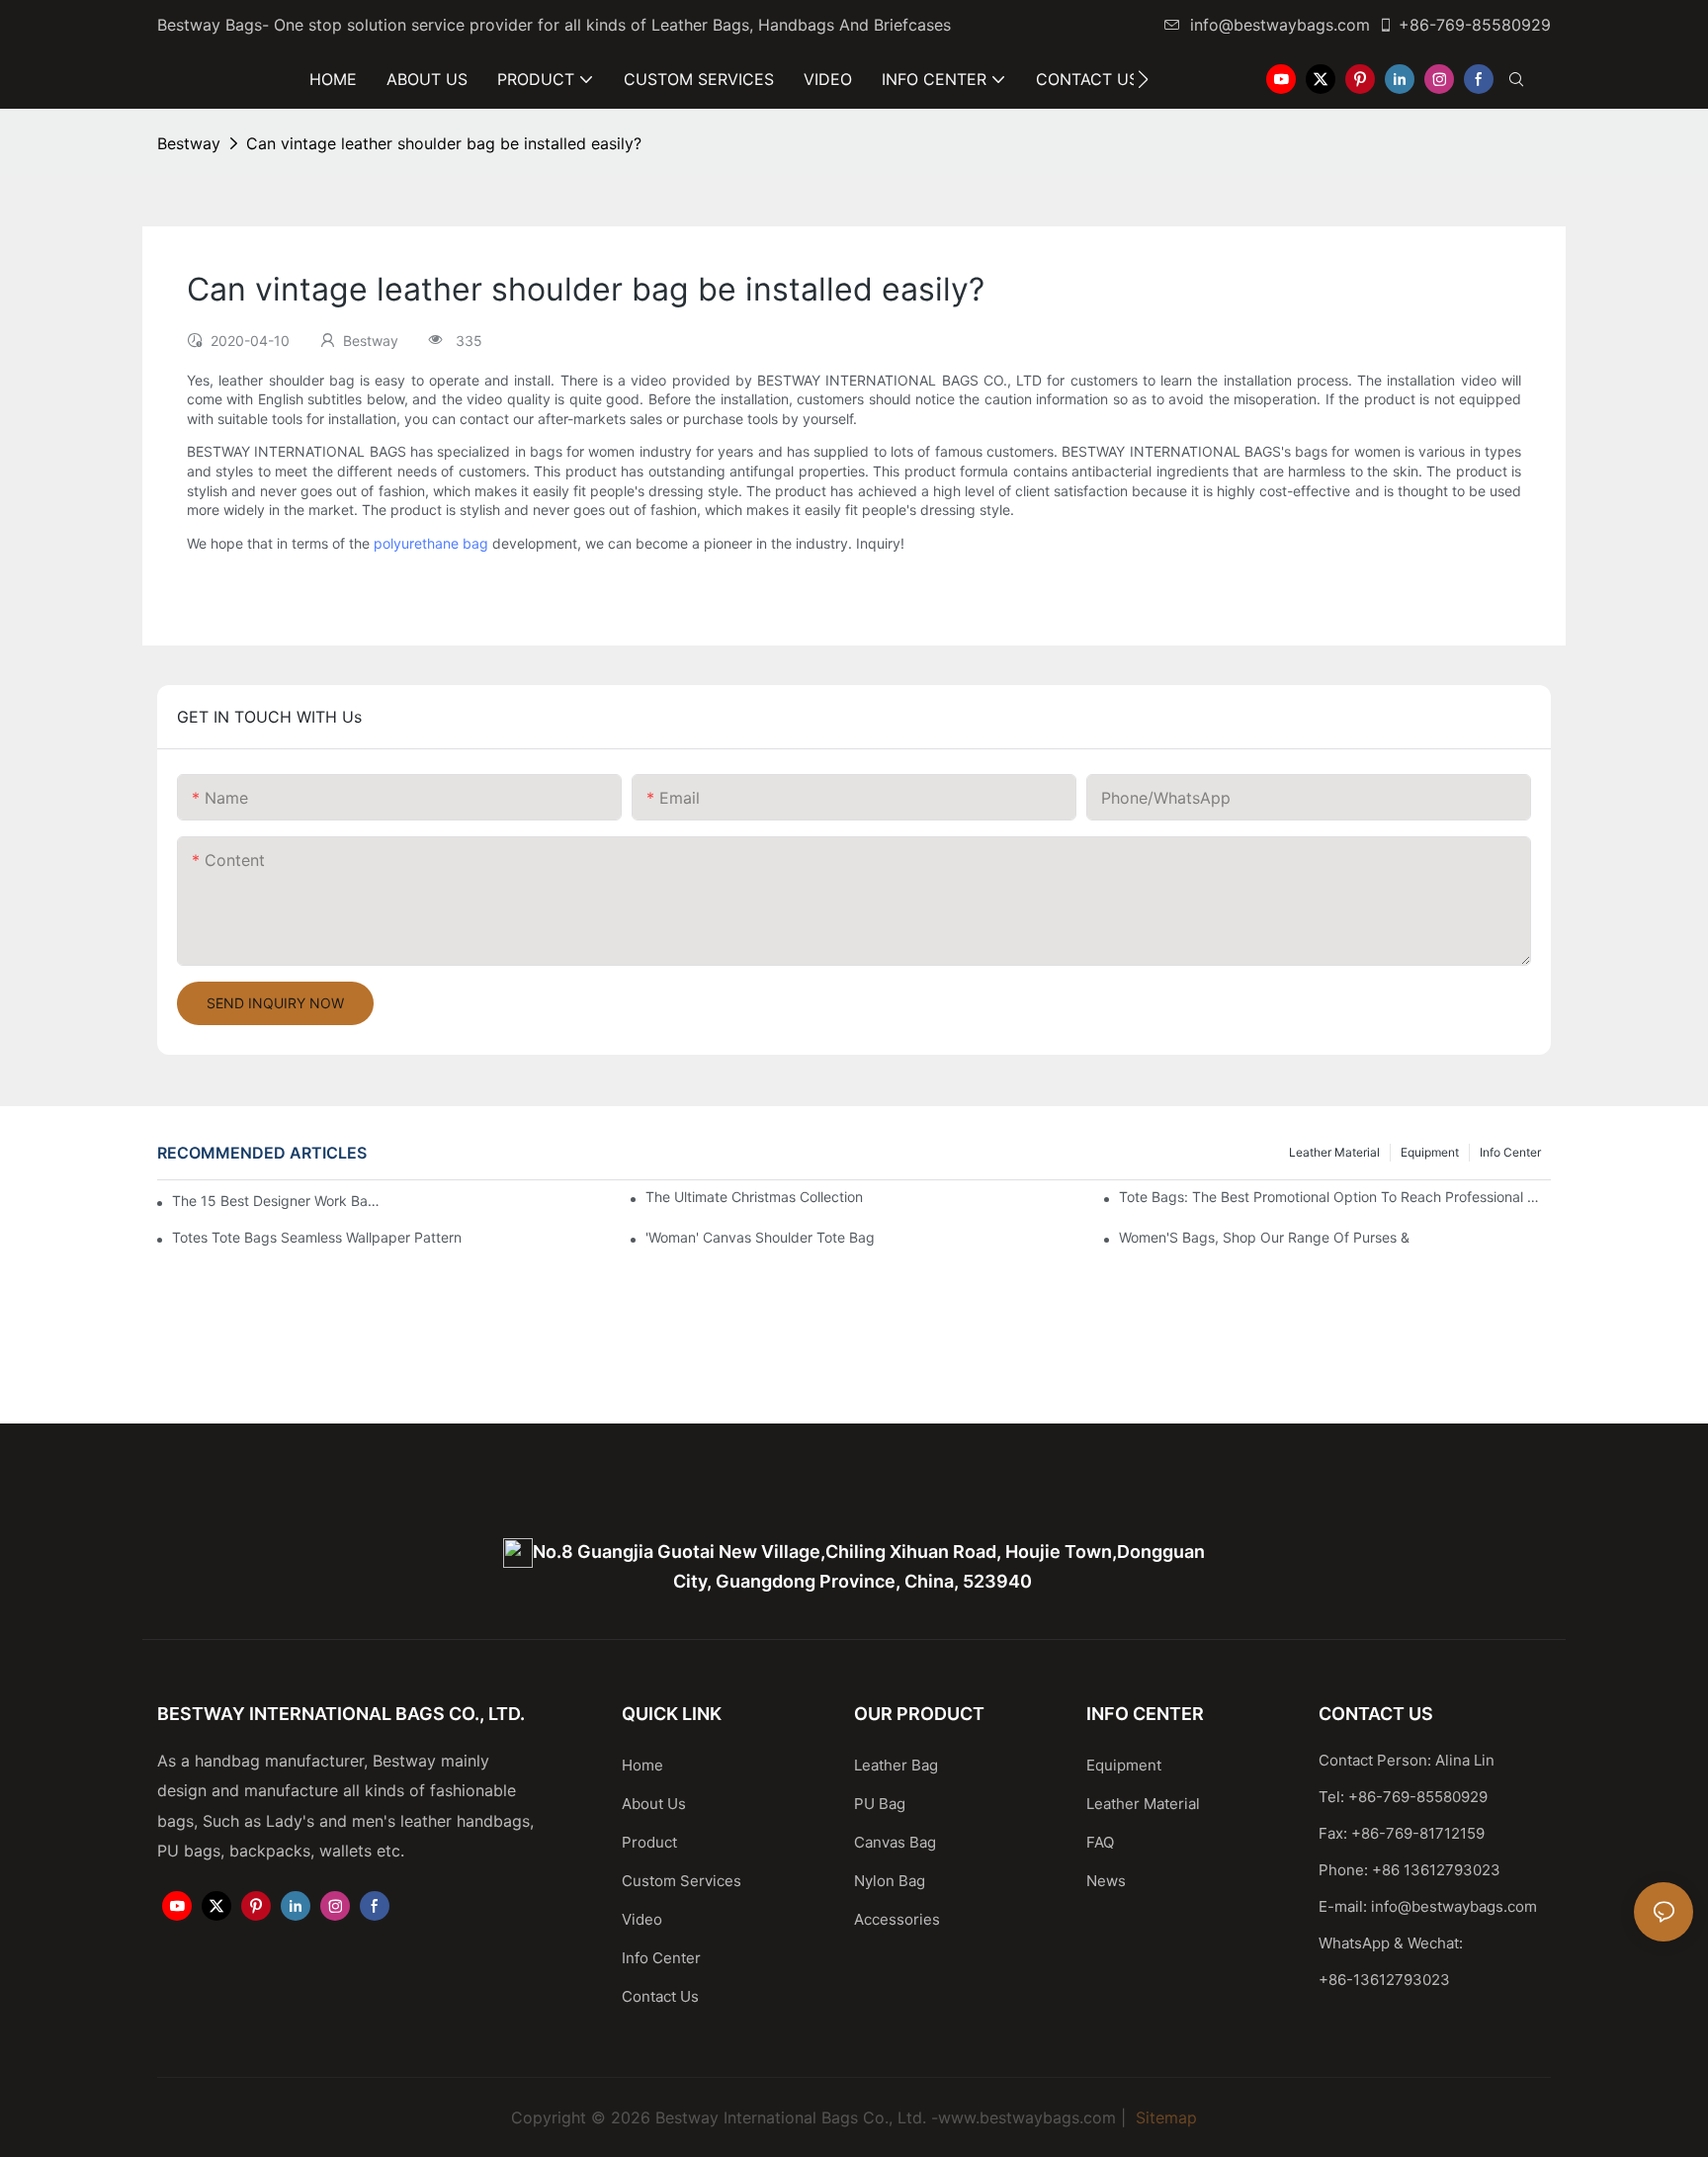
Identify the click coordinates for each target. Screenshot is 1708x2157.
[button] (1143, 79)
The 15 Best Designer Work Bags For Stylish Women (276, 1201)
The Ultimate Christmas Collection (754, 1197)
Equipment (1430, 1152)
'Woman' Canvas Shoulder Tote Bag (760, 1237)
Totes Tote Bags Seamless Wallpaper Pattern (317, 1237)
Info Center (1510, 1152)
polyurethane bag (431, 543)
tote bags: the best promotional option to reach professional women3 (1335, 1197)
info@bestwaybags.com (1280, 25)
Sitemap (1164, 2117)
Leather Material (1334, 1152)
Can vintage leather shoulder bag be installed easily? (444, 143)
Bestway (189, 143)
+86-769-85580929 (1475, 25)
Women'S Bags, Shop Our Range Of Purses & (1264, 1237)
